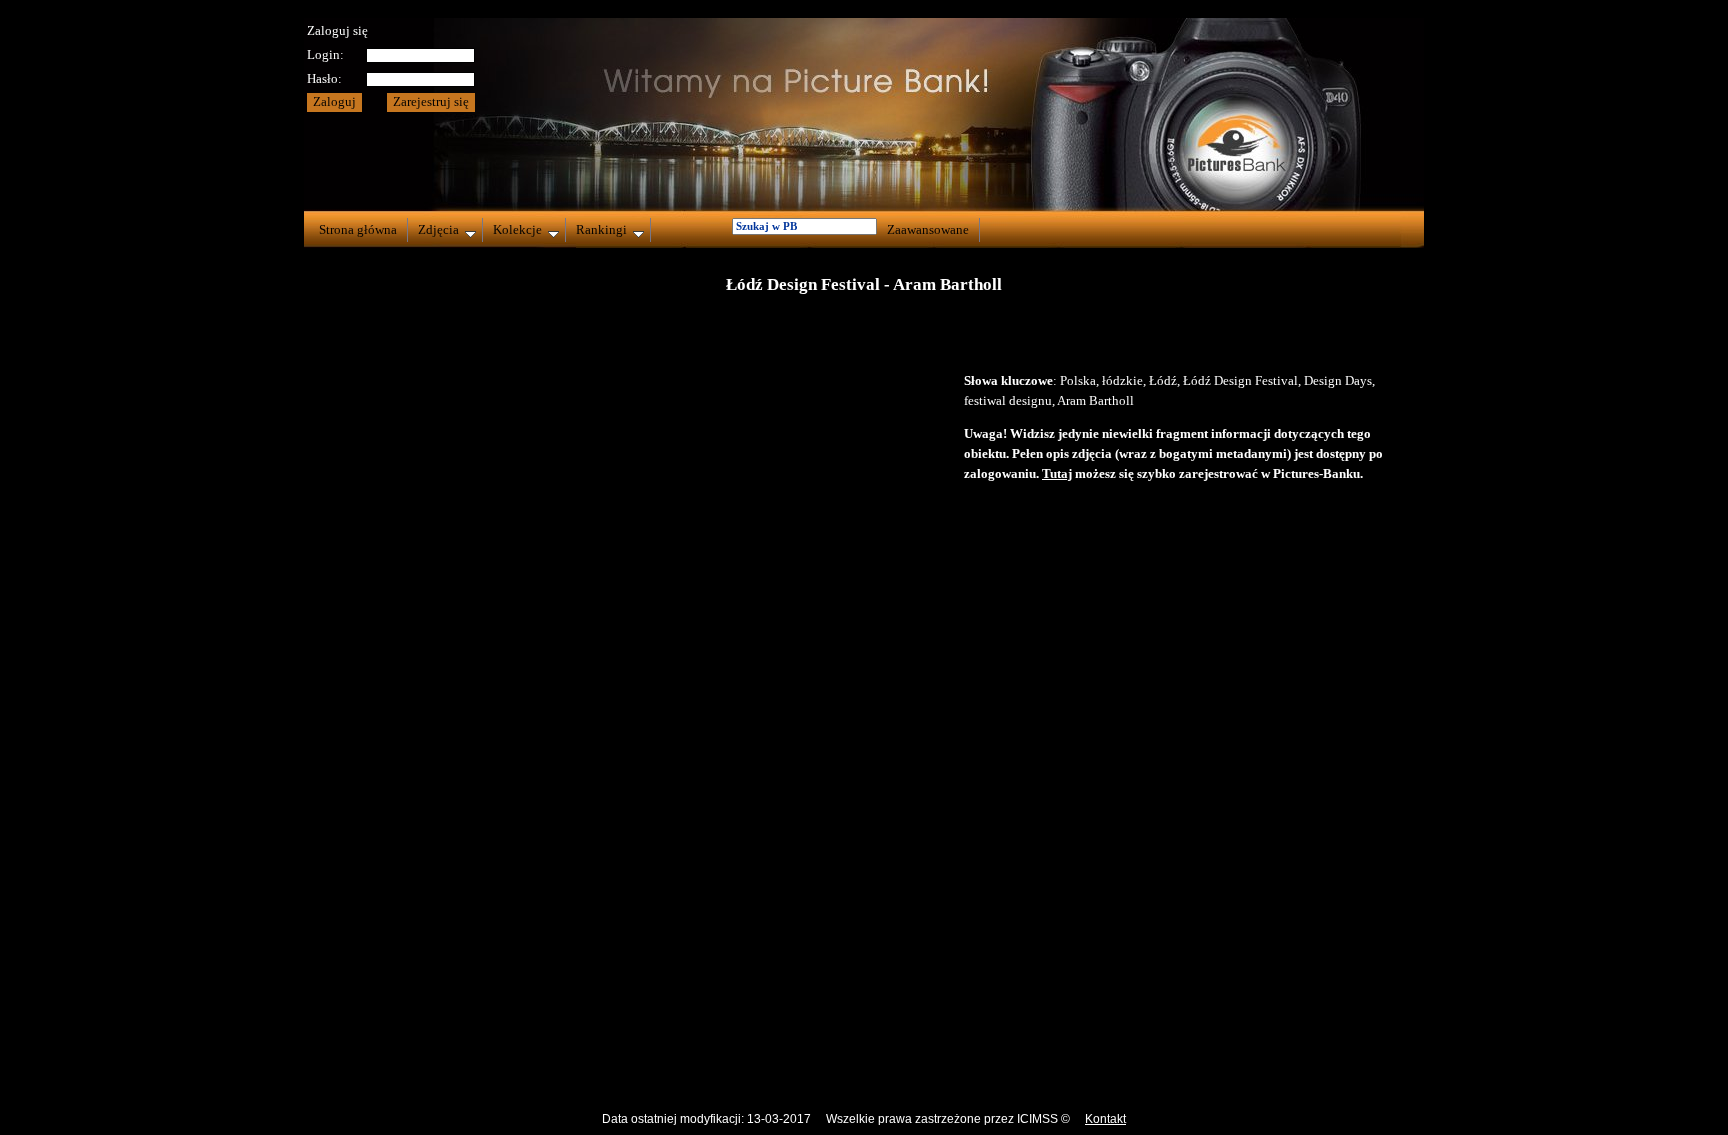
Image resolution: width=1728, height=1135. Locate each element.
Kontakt (1105, 1119)
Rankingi (601, 229)
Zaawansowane (928, 229)
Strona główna (358, 229)
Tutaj (1057, 473)
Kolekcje (517, 229)
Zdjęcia (438, 229)
